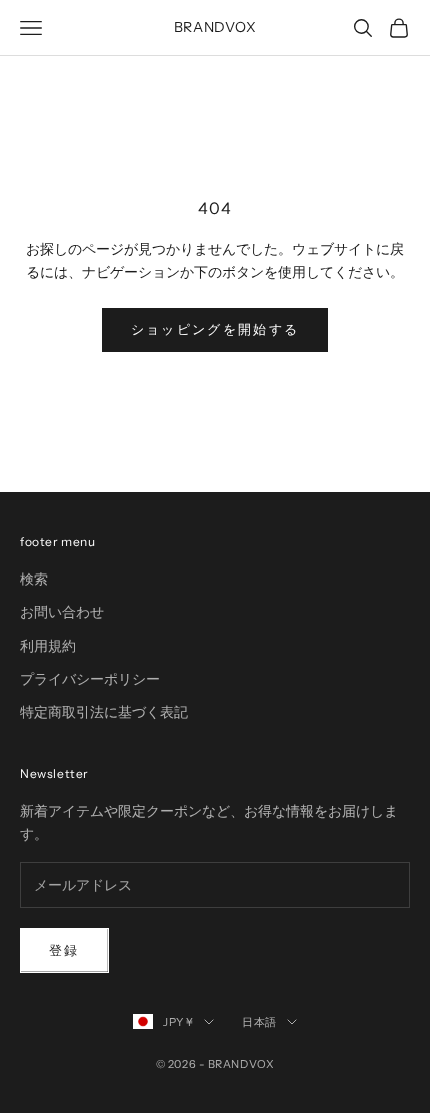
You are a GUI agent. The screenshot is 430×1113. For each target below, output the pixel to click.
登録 (64, 950)
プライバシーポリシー (90, 679)
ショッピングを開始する (215, 329)
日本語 (259, 1022)
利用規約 (48, 646)
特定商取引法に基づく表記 (104, 712)
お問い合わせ (62, 612)
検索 (34, 579)
